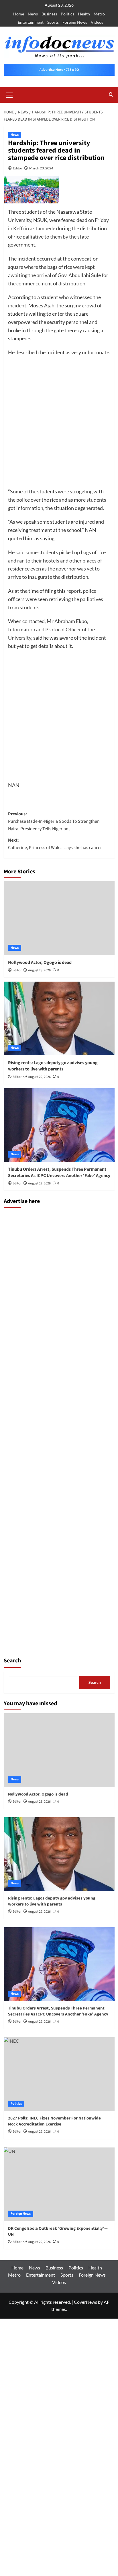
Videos (97, 22)
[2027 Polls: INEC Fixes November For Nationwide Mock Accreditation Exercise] (59, 2074)
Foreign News (75, 22)
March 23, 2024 (41, 168)
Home (19, 14)
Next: (55, 844)
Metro (99, 14)
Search (12, 1661)
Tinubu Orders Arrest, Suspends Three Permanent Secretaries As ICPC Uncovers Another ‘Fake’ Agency (59, 1172)
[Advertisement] (59, 424)
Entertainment (31, 22)
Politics (67, 14)
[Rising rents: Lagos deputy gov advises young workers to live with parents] (59, 1018)
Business (49, 14)
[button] (9, 94)
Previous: (54, 821)
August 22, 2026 (39, 1077)
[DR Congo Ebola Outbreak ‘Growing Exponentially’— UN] (59, 2184)
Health (84, 14)
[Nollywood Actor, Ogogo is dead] (59, 918)
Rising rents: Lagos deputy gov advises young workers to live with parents (53, 1066)
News (33, 14)
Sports (53, 22)
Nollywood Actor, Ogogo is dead (40, 962)
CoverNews (85, 2302)
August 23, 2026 (39, 970)
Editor (18, 168)
